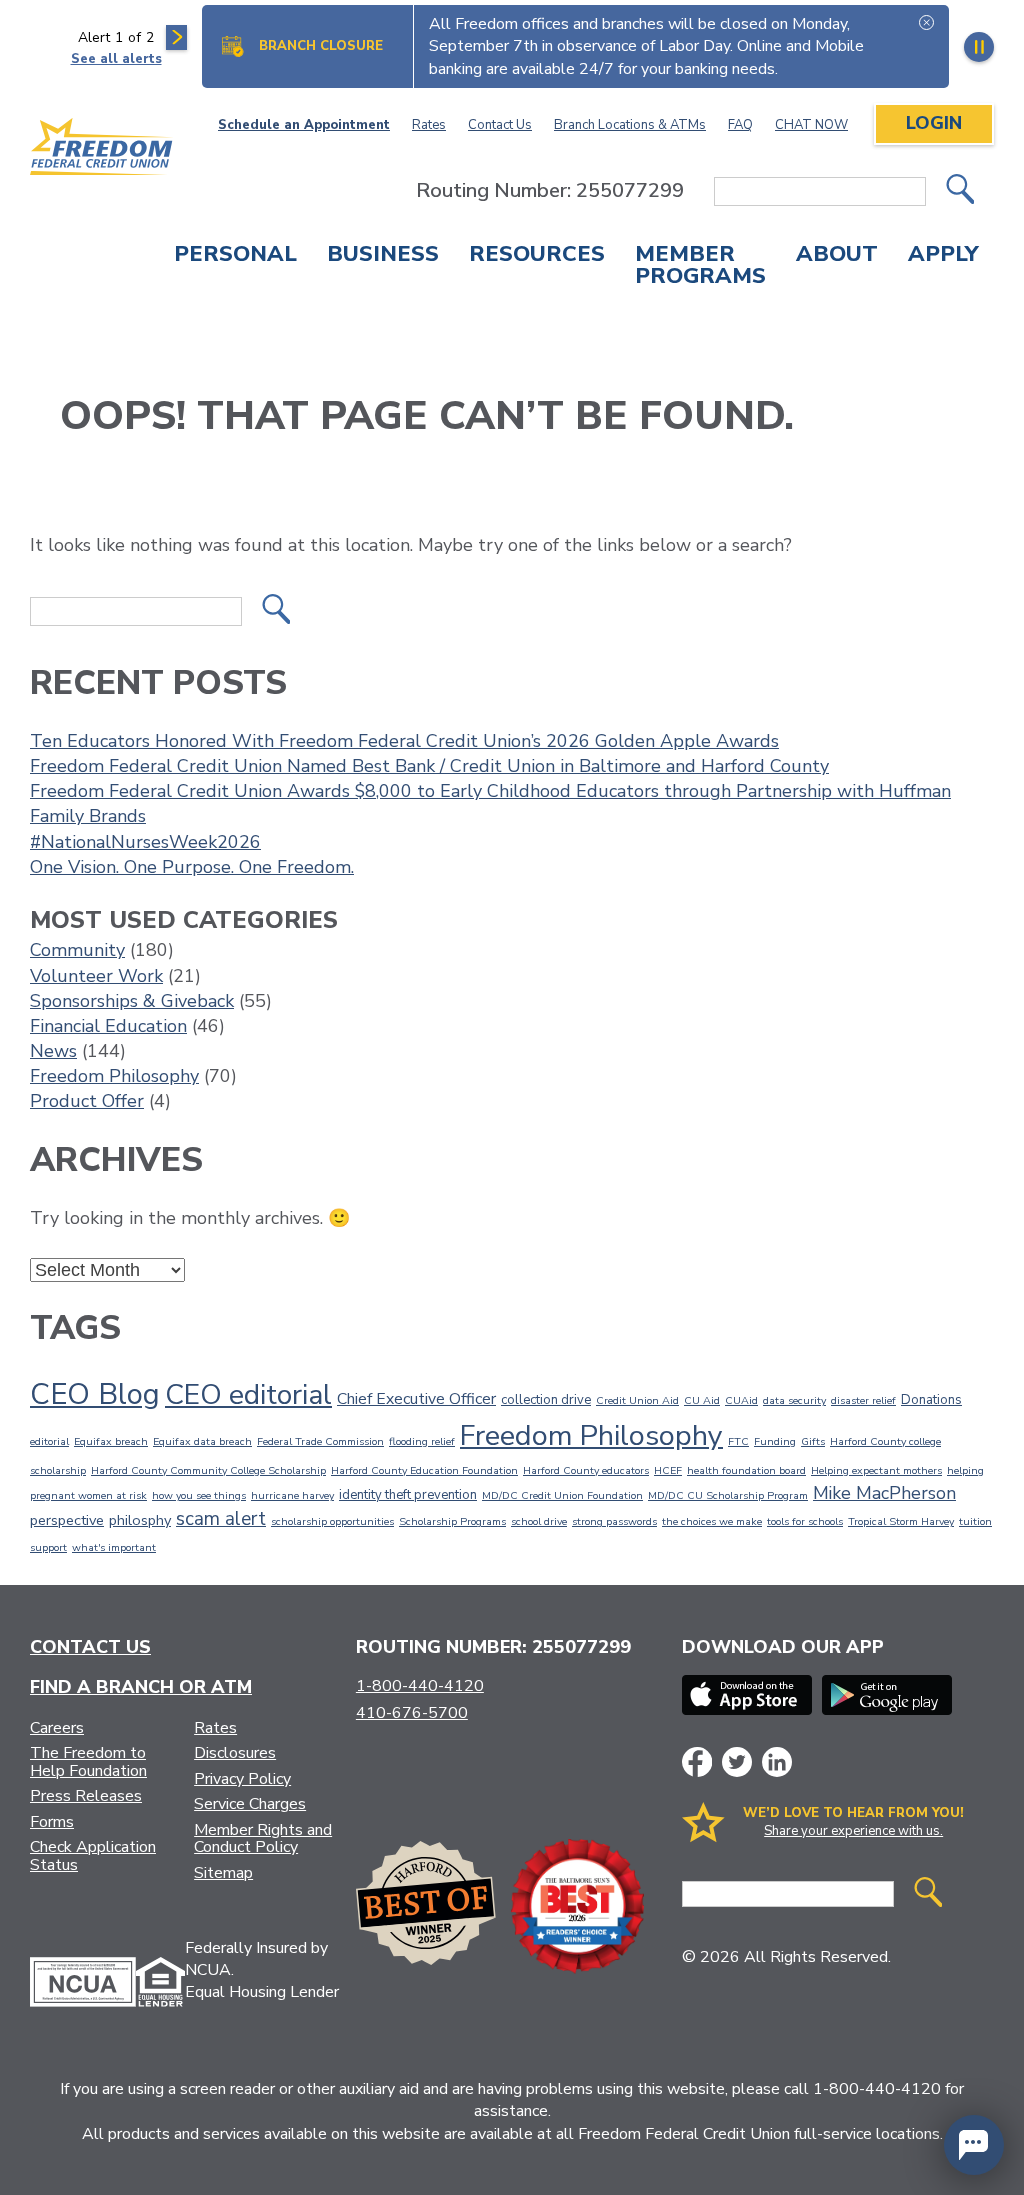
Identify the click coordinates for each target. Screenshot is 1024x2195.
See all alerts (116, 59)
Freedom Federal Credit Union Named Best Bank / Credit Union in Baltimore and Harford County (429, 766)
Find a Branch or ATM (141, 1687)
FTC (738, 1441)
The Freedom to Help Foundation (88, 1762)
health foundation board (746, 1470)
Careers (57, 1728)
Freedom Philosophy (114, 1076)
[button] (974, 2145)
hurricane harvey (292, 1495)
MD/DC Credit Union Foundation (562, 1495)
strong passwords (614, 1521)
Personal (235, 256)
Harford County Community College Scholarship (208, 1470)
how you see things (199, 1495)
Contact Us (500, 125)
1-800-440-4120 (420, 1686)
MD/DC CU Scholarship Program (728, 1495)
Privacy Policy (242, 1779)
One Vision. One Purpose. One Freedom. (192, 867)
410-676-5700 (412, 1713)
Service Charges (250, 1804)
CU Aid (702, 1400)
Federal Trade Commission (320, 1441)
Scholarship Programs (452, 1521)
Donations (931, 1400)
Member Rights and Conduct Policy (263, 1839)
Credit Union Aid (637, 1400)
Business (383, 256)
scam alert (221, 1519)
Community (77, 950)
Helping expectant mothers (876, 1470)
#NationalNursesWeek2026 (145, 842)
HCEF (668, 1470)
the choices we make (712, 1521)
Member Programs (700, 267)
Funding (775, 1441)
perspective (67, 1520)
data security (794, 1400)
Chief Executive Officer (416, 1399)
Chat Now (811, 125)
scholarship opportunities (332, 1521)
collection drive (546, 1400)
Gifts (813, 1441)
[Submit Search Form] (960, 191)
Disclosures (235, 1753)
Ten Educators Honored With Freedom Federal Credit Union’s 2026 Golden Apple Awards (404, 741)
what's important (114, 1547)
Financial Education (108, 1026)
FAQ (740, 125)
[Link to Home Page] (102, 150)
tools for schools (805, 1521)
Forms (52, 1822)
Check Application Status (93, 1856)
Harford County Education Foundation (424, 1470)
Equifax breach (111, 1441)
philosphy (140, 1520)
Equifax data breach (202, 1441)
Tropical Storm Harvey (901, 1521)
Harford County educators (586, 1470)
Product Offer (87, 1101)
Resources (537, 256)
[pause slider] (979, 47)
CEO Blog (95, 1394)
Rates (429, 125)
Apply (943, 256)
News (53, 1051)
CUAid (741, 1400)
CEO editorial (248, 1395)
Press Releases (86, 1796)
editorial (49, 1441)
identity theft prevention (408, 1495)
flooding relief (422, 1441)
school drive (539, 1521)
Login (934, 123)
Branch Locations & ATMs (630, 125)
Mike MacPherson (884, 1493)
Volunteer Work (96, 976)
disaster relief (863, 1400)
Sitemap (223, 1873)
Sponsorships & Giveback (132, 1001)
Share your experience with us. (853, 1831)
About (837, 256)
